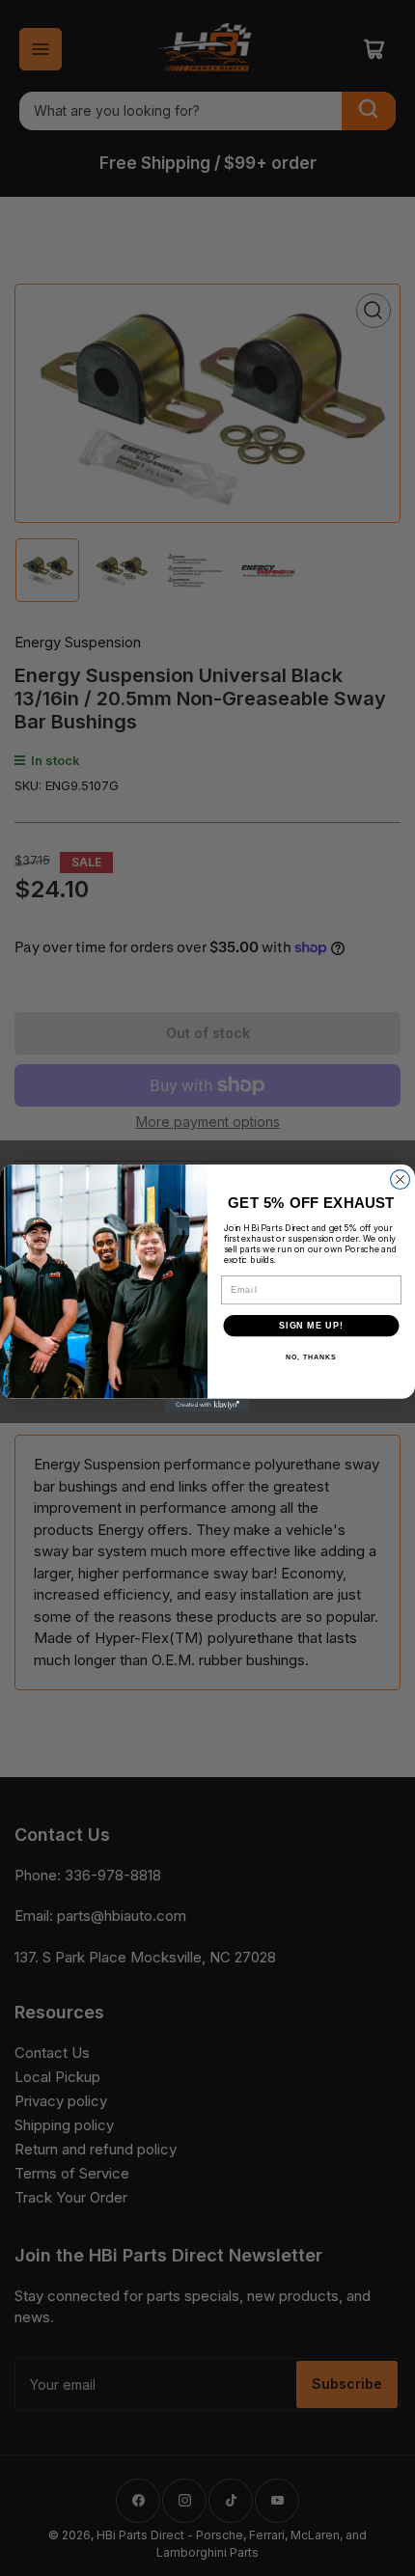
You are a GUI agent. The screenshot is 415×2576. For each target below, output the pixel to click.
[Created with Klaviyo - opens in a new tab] (207, 1405)
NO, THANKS (311, 1357)
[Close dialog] (401, 1180)
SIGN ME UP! (311, 1325)
